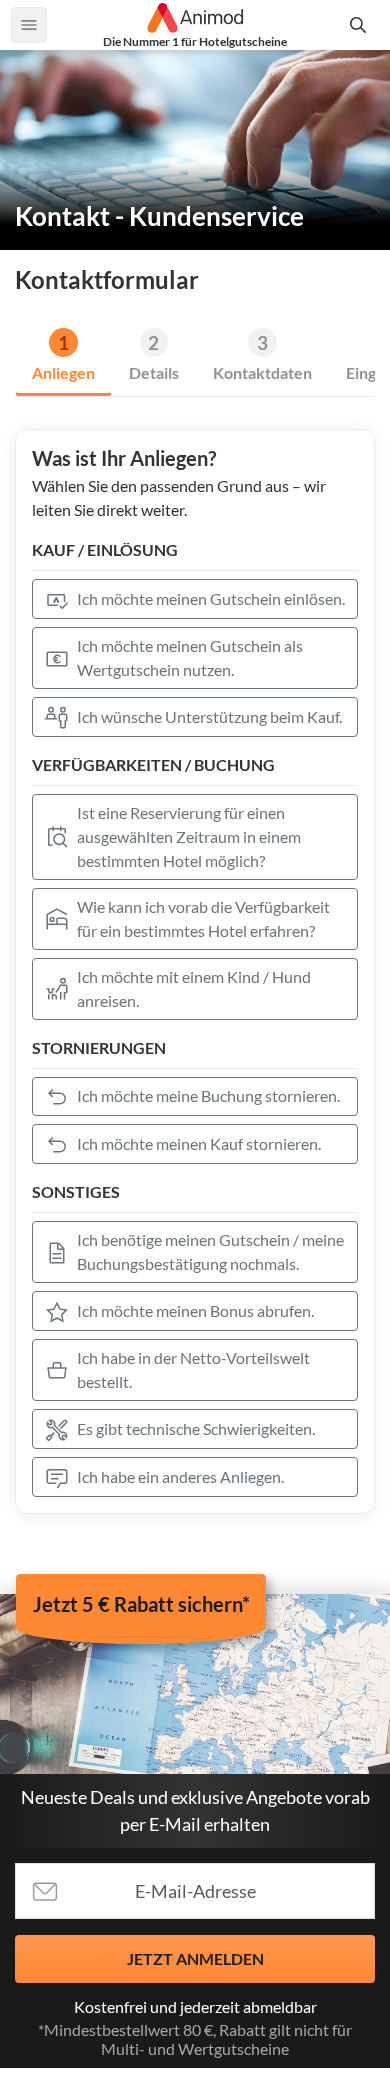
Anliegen (63, 372)
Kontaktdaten (262, 372)
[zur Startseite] (195, 18)
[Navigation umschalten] (29, 25)
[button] (195, 599)
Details (154, 372)
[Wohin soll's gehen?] (361, 25)
